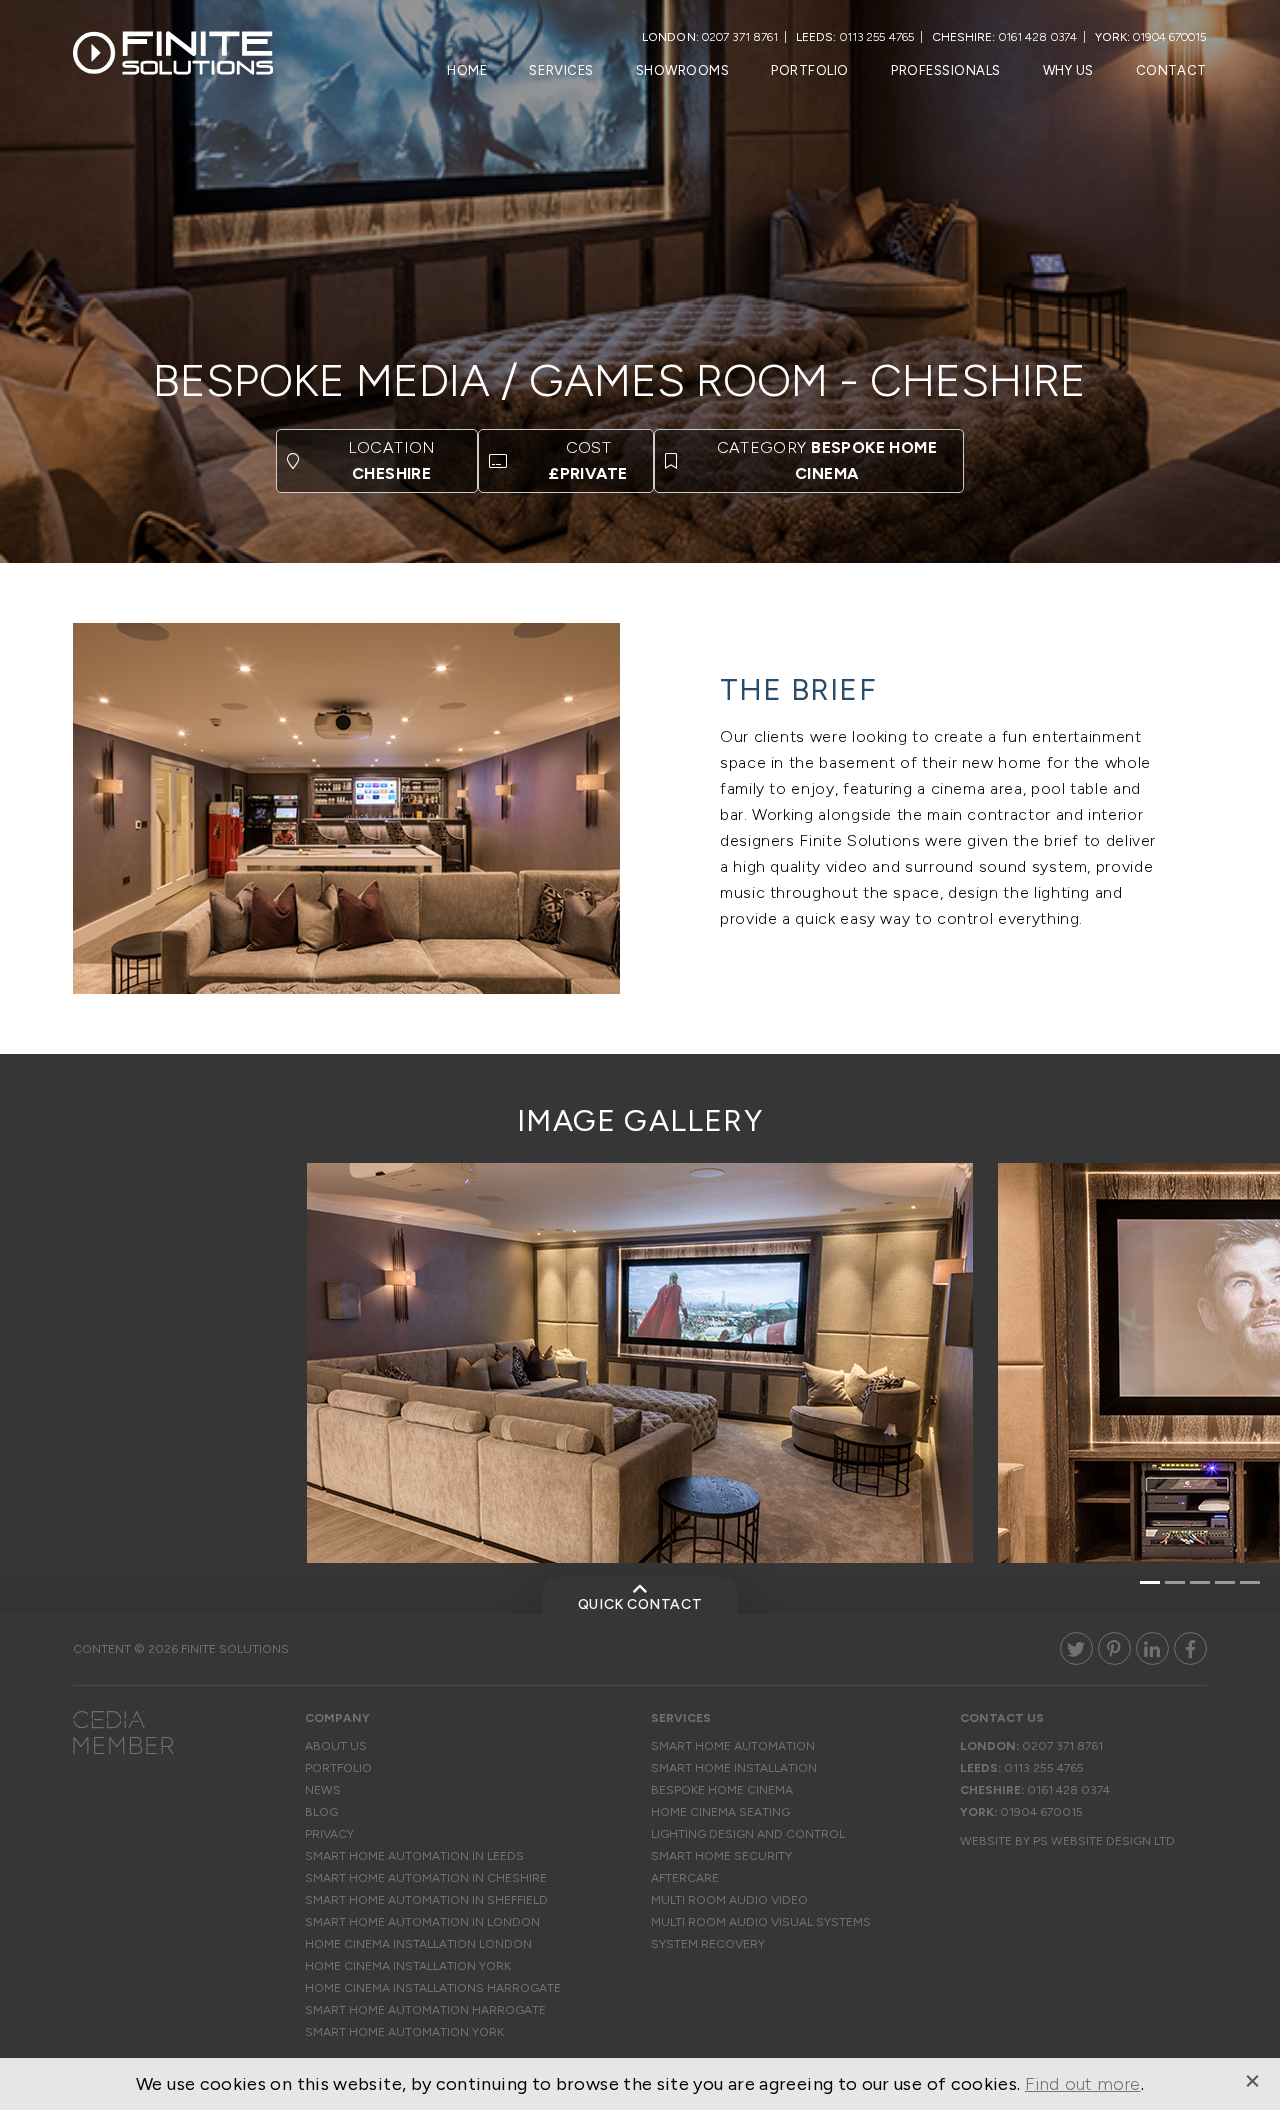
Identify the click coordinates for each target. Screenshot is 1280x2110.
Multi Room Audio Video (729, 1900)
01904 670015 (1169, 37)
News (323, 1790)
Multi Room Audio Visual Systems (761, 1922)
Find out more (1083, 2084)
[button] (1150, 1583)
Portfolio (810, 70)
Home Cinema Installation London (418, 1944)
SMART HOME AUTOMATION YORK (404, 2032)
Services (561, 70)
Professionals (946, 70)
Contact (1171, 70)
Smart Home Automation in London (422, 1922)
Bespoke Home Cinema (722, 1790)
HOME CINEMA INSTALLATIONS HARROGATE (433, 1988)
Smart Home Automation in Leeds (414, 1856)
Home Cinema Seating (720, 1812)
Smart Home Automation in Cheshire (426, 1878)
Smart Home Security (721, 1856)
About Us (336, 1746)
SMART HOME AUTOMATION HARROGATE (425, 2010)
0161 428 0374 (1038, 37)
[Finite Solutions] (173, 58)
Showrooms (683, 70)
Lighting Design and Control (748, 1834)
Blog (321, 1812)
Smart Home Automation (733, 1746)
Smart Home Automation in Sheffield (426, 1900)
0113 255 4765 (877, 37)
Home (467, 70)
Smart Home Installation (734, 1768)
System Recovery (708, 1944)
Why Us (1068, 70)
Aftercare (685, 1878)
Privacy (329, 1834)
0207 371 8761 (740, 37)
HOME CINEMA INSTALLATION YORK (408, 1966)
